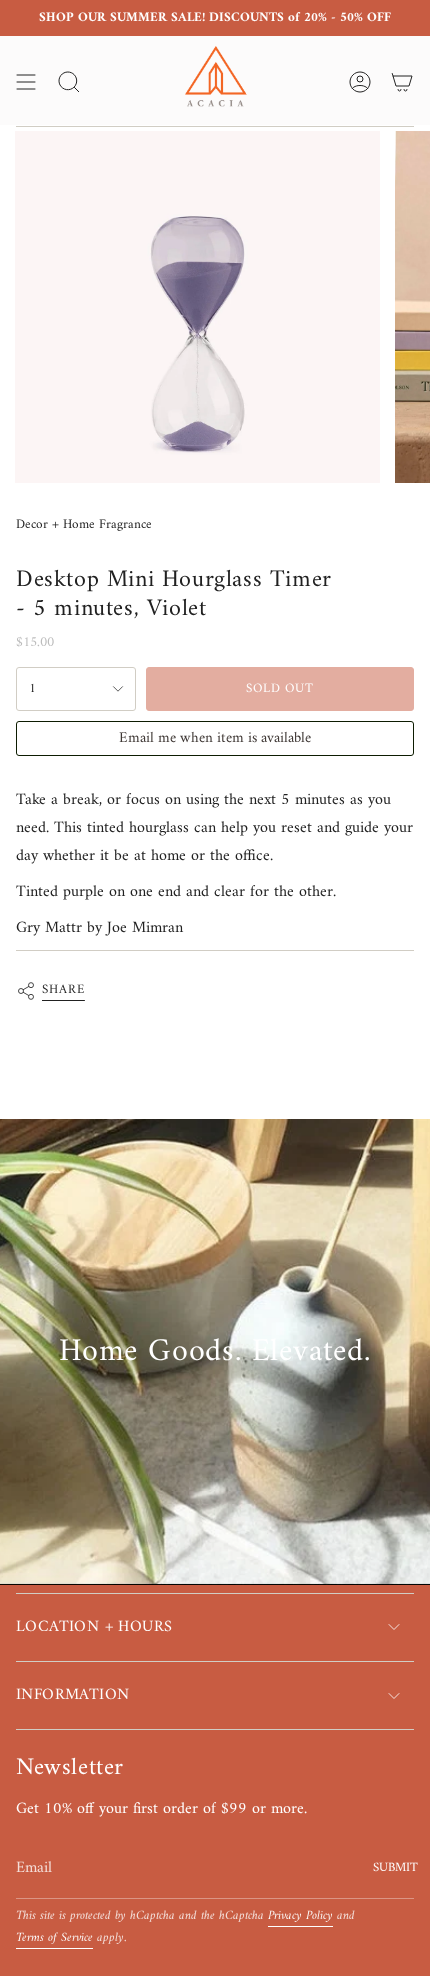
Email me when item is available (215, 738)
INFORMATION (72, 1695)
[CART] (402, 82)
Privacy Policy (300, 1916)
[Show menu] (26, 82)
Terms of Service (54, 1938)
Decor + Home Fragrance (84, 524)
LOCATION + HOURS (94, 1627)
